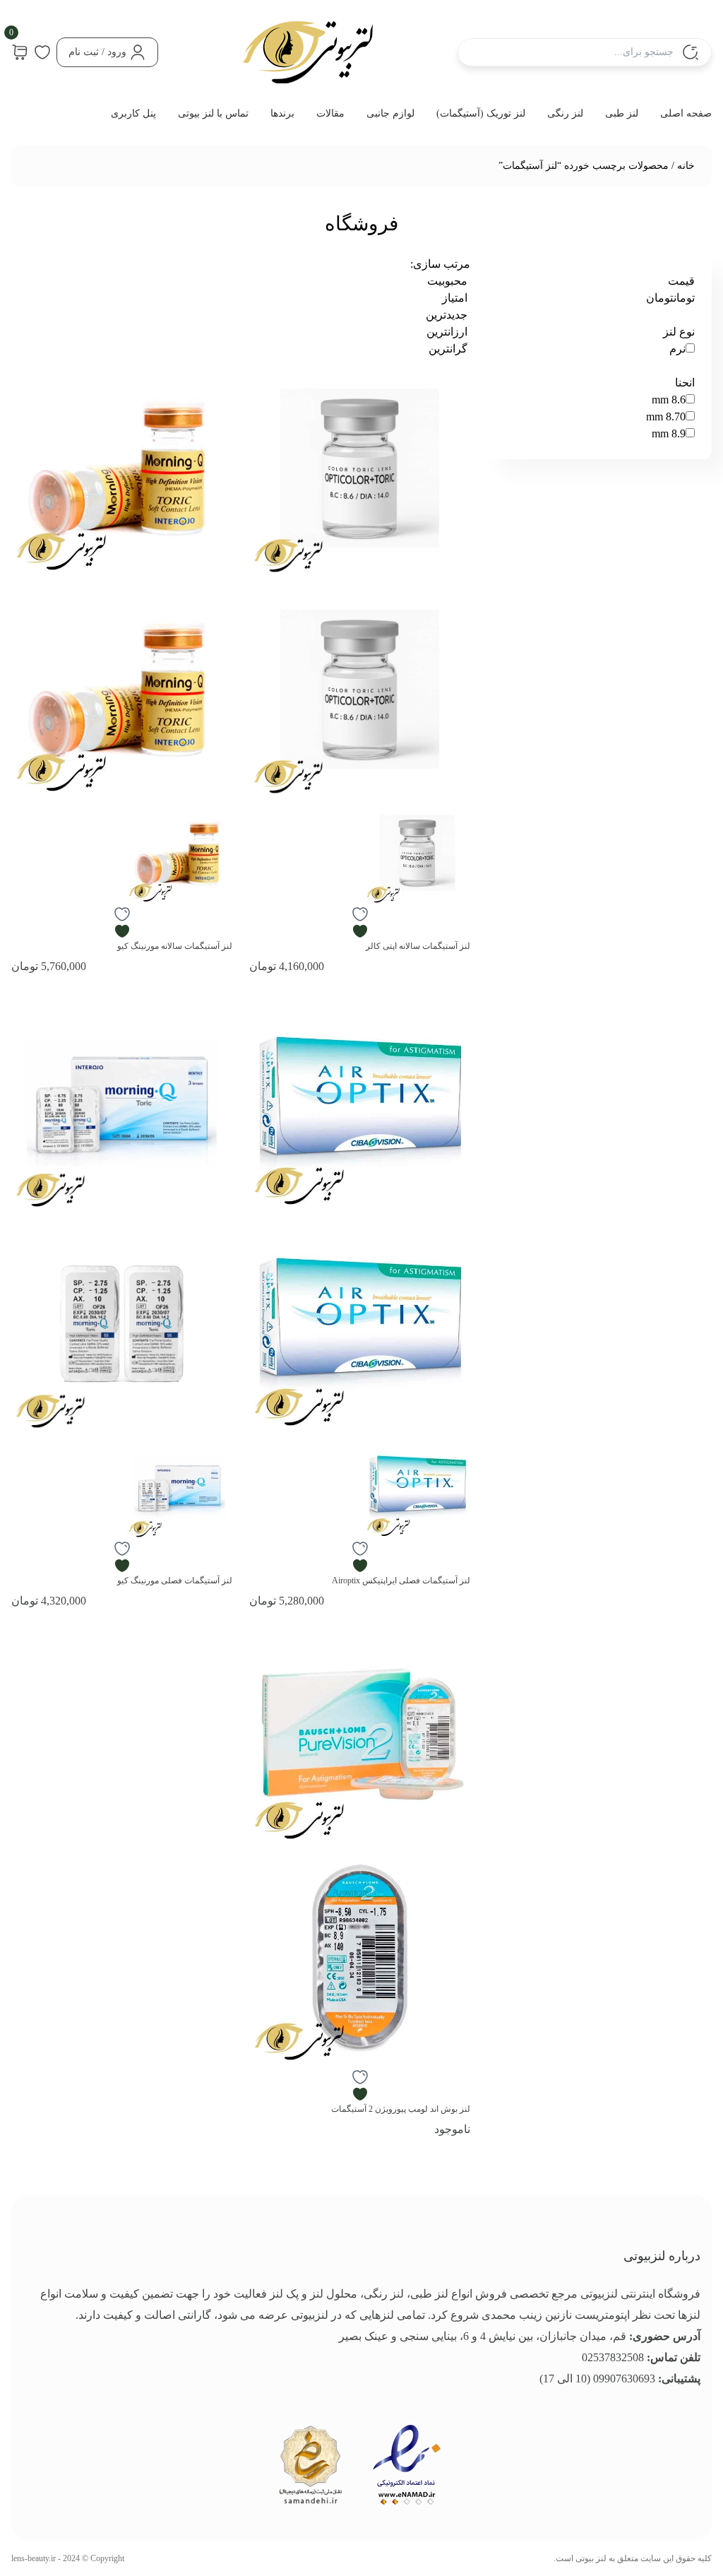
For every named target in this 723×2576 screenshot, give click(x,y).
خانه (686, 166)
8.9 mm (669, 433)
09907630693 (624, 2379)
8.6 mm (669, 400)
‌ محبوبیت (449, 281)
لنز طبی (622, 113)
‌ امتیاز (456, 298)
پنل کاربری (133, 113)
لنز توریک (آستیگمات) (481, 113)
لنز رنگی (565, 113)
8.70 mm (666, 416)
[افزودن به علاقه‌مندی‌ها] (360, 923)
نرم (677, 349)
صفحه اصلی (686, 113)
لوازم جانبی (390, 113)
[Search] (691, 52)
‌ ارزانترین (448, 332)
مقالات (330, 113)
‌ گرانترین (449, 349)
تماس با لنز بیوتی (213, 113)
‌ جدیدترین (448, 315)
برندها (282, 113)
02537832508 (613, 2357)
